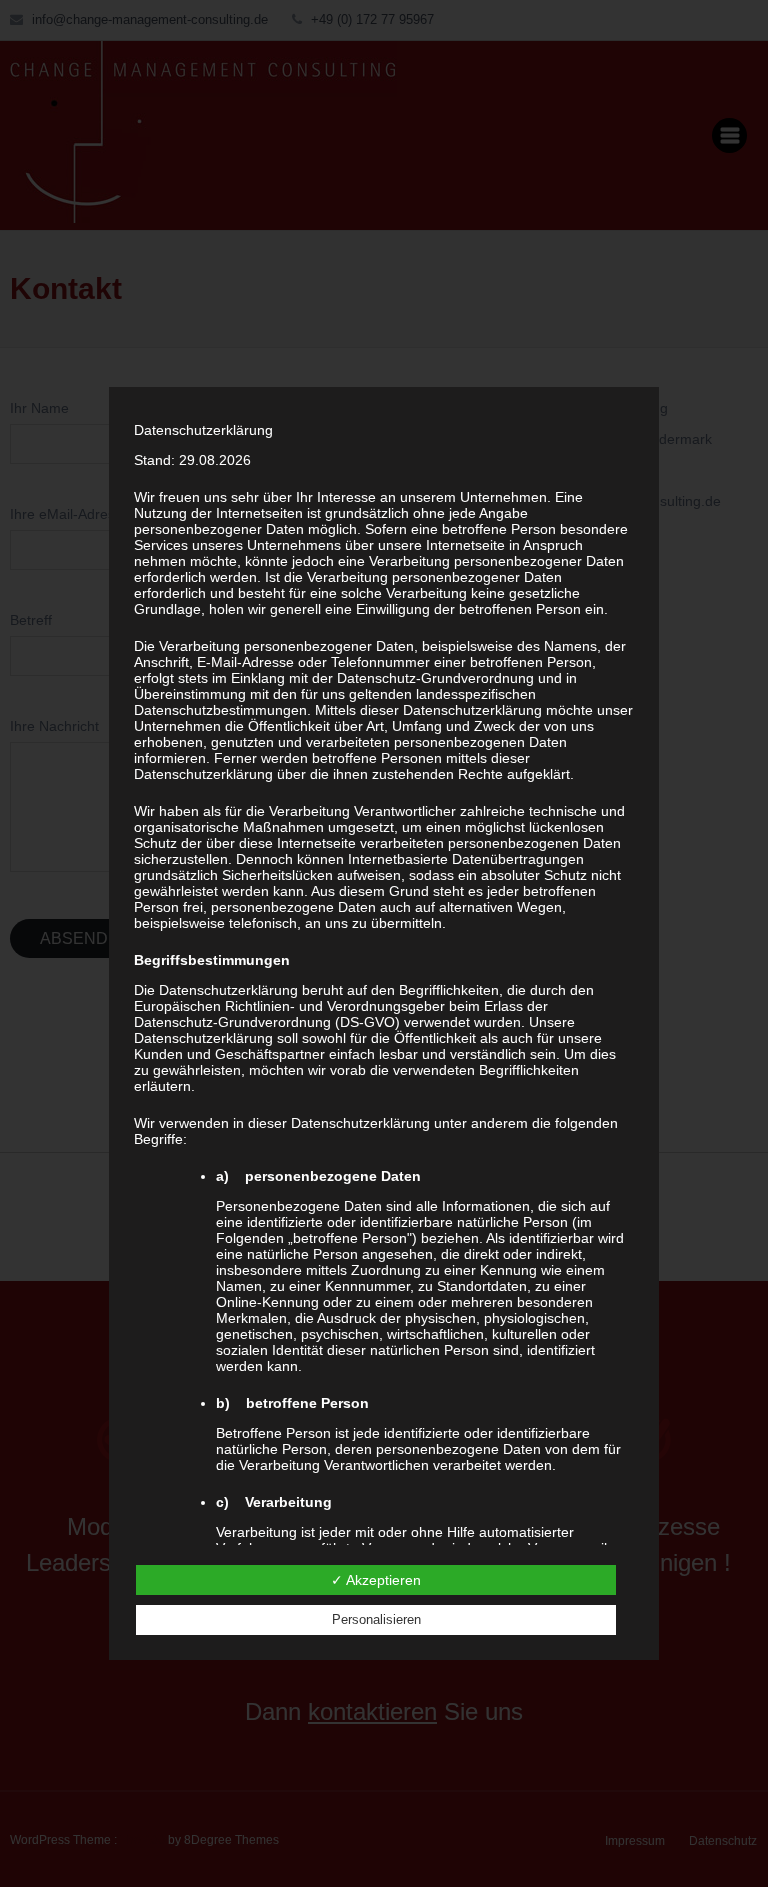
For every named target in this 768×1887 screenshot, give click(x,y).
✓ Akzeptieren (376, 1580)
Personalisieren (376, 1619)
